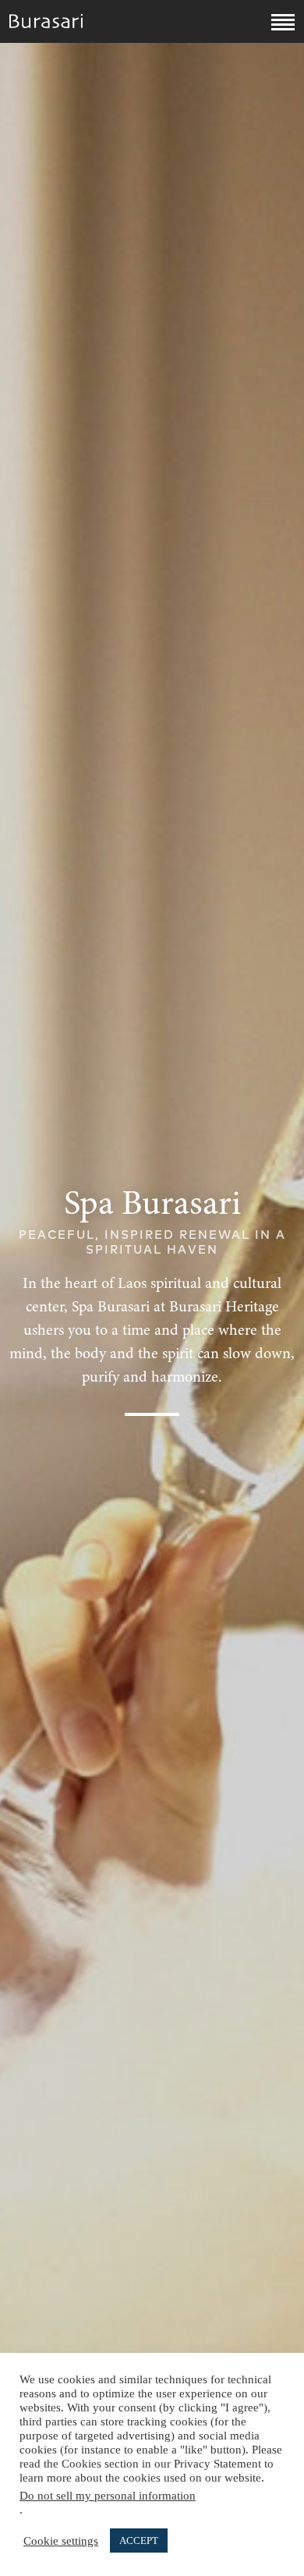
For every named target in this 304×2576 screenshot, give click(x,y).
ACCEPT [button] (139, 2541)
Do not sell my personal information (108, 2496)
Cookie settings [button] (61, 2541)
